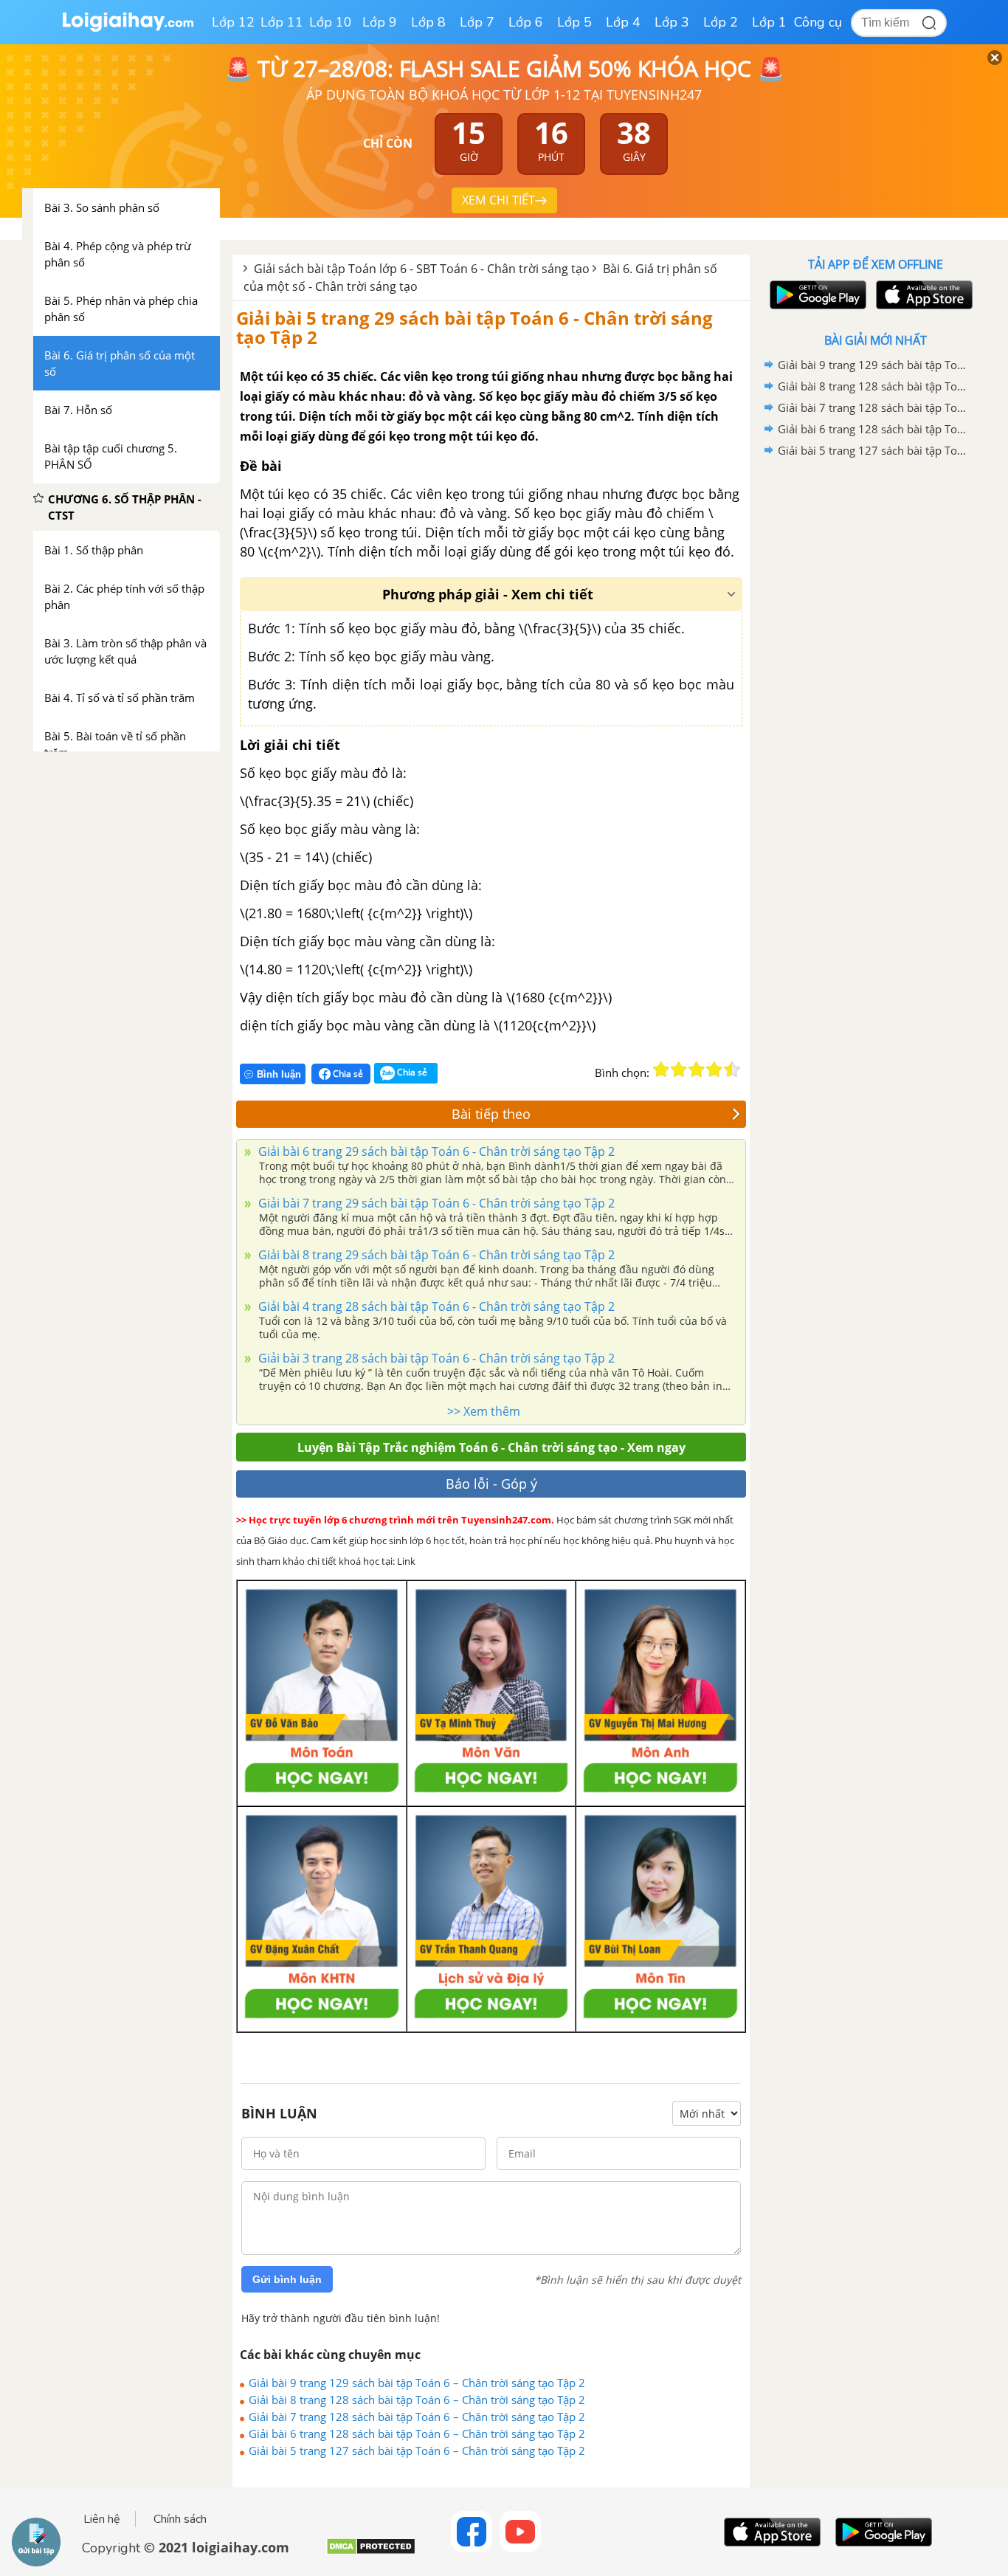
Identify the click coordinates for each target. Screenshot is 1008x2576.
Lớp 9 (380, 22)
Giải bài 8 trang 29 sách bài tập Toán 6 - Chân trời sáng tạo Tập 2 (435, 1255)
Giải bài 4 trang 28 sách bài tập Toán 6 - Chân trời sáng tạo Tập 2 (435, 1306)
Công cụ (818, 22)
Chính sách (180, 2519)
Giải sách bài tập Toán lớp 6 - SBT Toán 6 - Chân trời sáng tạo (422, 269)
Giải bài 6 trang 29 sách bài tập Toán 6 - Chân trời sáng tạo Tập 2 (435, 1151)
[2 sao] (679, 1070)
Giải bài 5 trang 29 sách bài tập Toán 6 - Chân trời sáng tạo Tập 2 (474, 327)
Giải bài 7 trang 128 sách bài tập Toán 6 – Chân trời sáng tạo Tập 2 (417, 2417)
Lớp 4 (623, 22)
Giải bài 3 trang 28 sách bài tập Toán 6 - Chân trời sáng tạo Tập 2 (435, 1358)
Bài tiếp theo (491, 1114)
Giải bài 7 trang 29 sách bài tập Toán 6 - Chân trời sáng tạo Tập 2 (435, 1203)
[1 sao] (661, 1070)
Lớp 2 (721, 22)
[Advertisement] (875, 696)
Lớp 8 (428, 22)
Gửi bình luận (287, 2279)
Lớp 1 (769, 22)
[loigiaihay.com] (128, 28)
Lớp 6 (526, 22)
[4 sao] (714, 1070)
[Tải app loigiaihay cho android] (816, 295)
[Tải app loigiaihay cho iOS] (922, 295)
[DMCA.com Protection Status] (371, 2552)
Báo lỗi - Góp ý (491, 1484)
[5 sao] (732, 1070)
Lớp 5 (574, 22)
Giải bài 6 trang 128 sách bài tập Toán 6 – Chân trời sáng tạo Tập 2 (417, 2434)
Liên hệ (102, 2519)
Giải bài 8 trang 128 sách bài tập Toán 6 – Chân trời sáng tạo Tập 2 (417, 2400)
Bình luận (279, 1074)
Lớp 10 (331, 22)
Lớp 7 (477, 22)
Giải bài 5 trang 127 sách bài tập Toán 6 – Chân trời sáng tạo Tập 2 (417, 2451)
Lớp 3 (672, 22)
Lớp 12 (233, 22)
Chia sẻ (347, 1074)
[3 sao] (697, 1070)
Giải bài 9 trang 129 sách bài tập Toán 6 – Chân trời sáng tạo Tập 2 (417, 2383)
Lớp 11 (282, 22)
